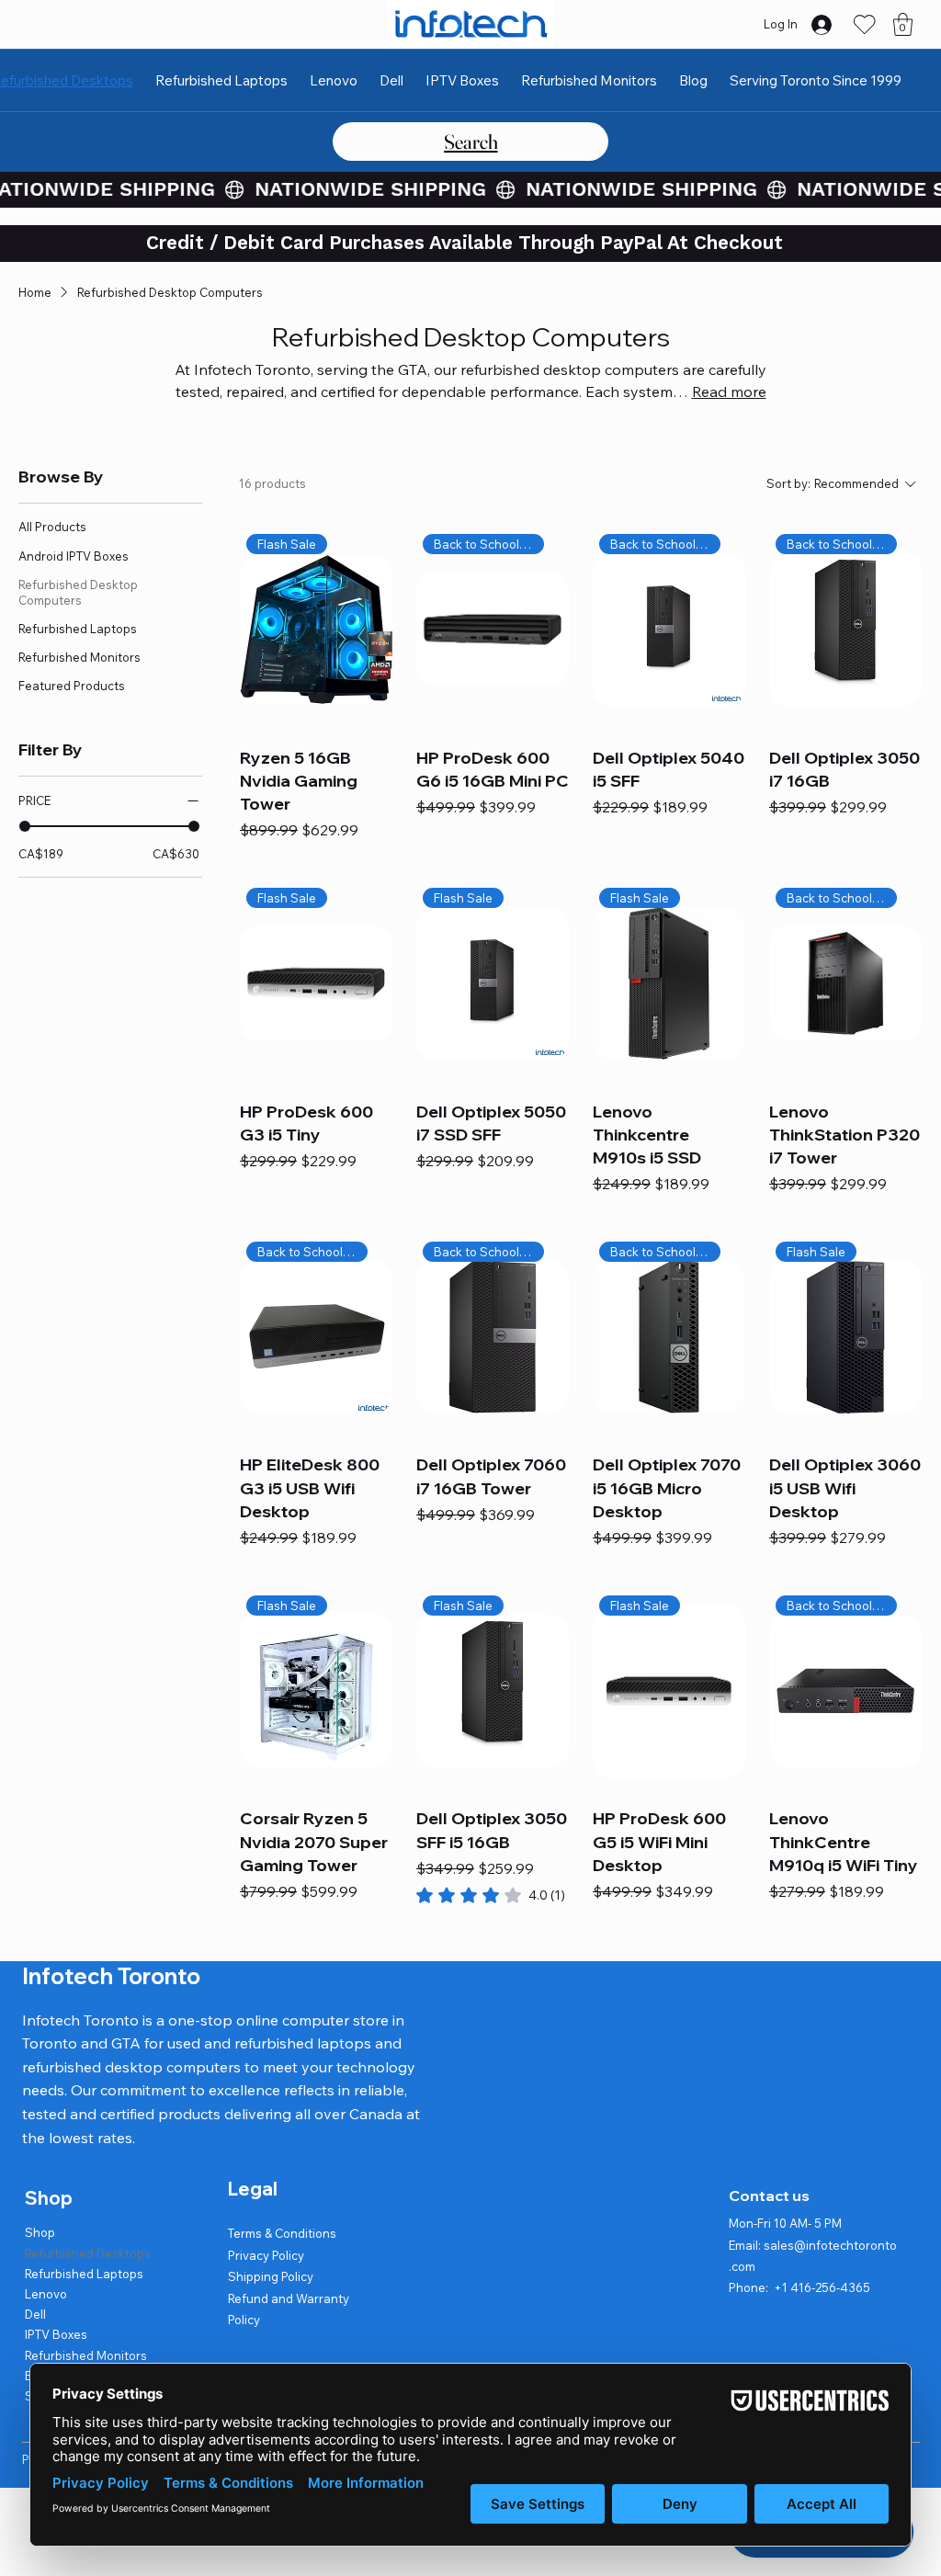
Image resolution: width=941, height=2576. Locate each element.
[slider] (25, 826)
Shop (40, 2232)
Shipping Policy (271, 2276)
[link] (491, 1895)
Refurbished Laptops (84, 2274)
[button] (903, 24)
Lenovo (46, 2294)
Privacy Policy (266, 2255)
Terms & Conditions (282, 2233)
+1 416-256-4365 (822, 2287)
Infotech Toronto (111, 1976)
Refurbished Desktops (88, 2253)
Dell (35, 2314)
